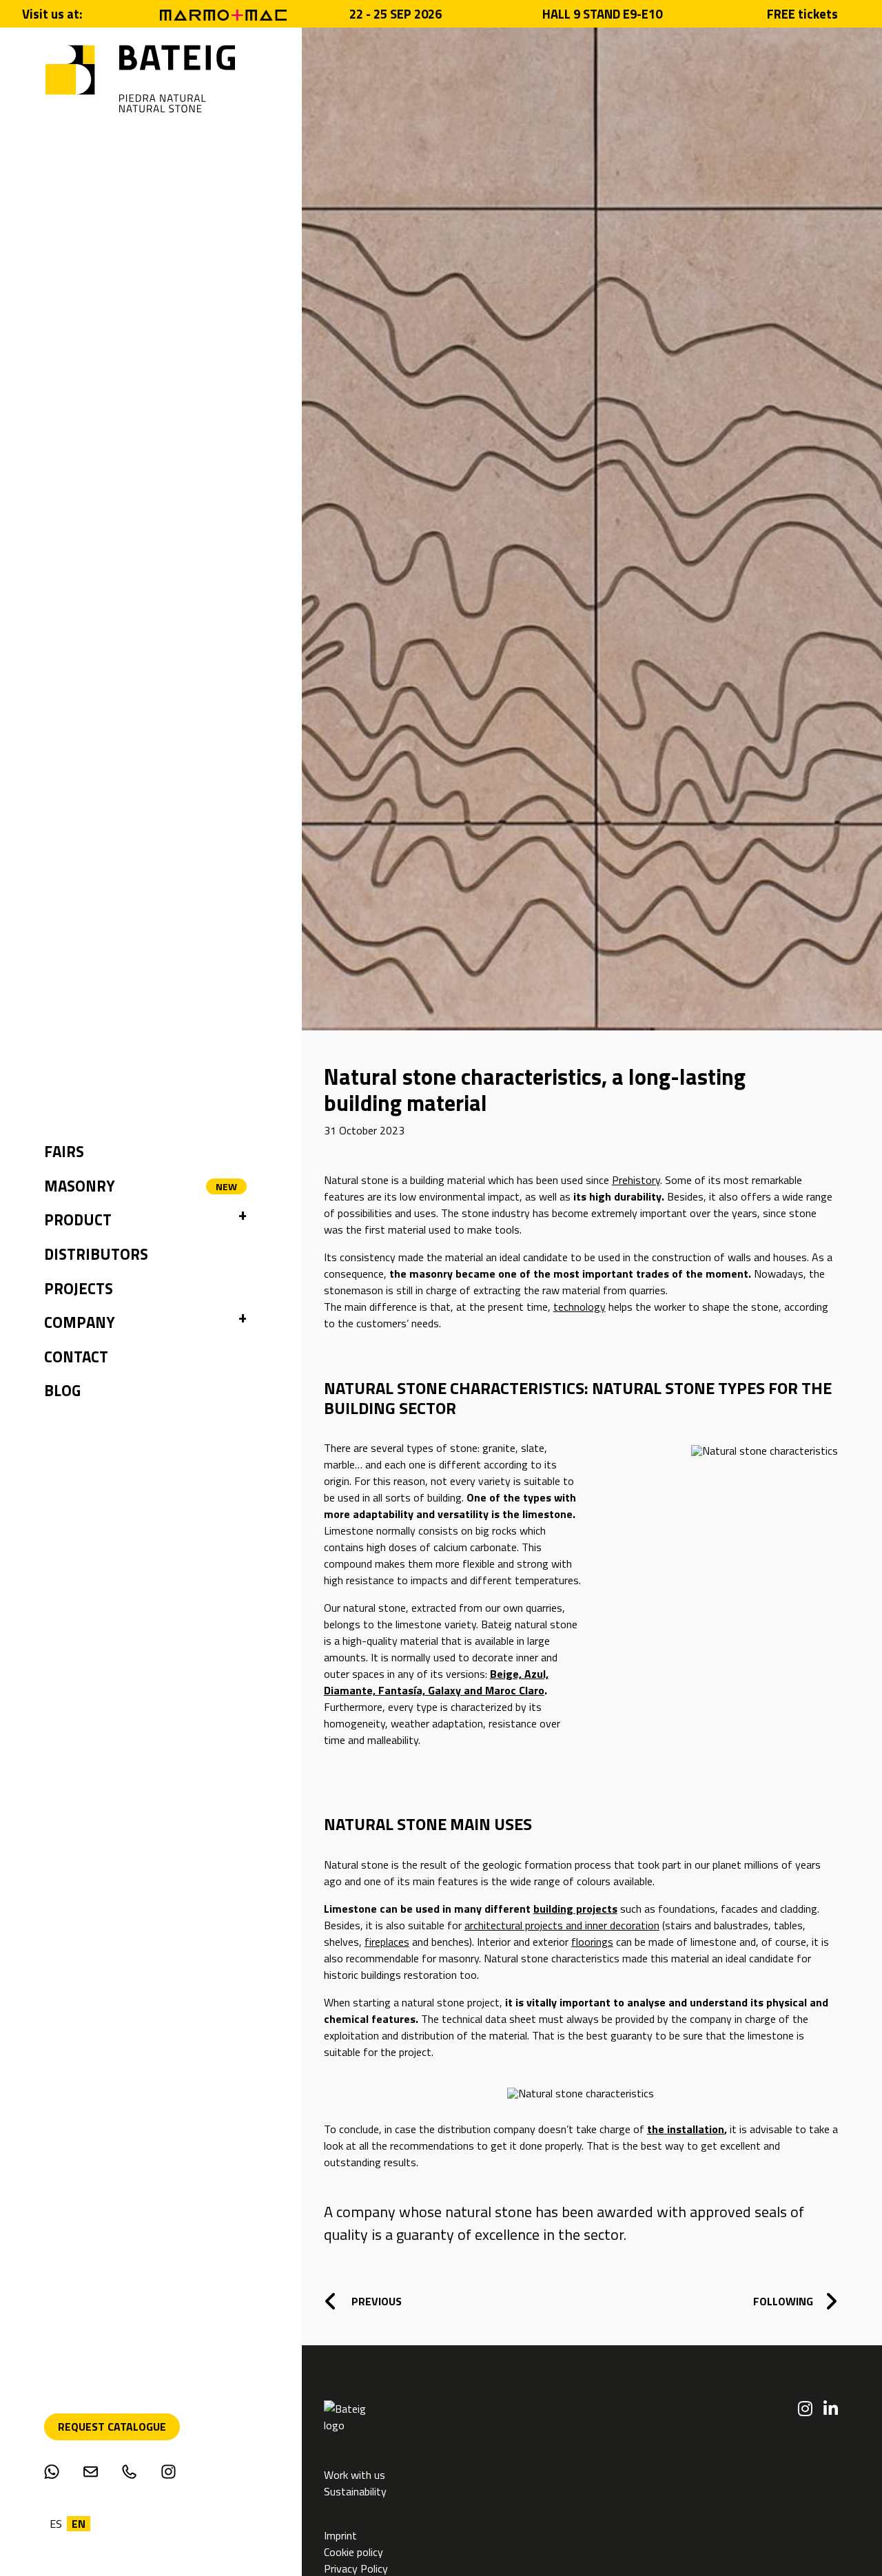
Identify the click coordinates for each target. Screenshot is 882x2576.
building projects (575, 1909)
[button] (243, 1221)
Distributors (96, 1254)
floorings (592, 1942)
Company (80, 1322)
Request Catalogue (112, 2427)
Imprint (342, 2535)
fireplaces (387, 1942)
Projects (79, 1289)
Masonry (80, 1186)
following (783, 2301)
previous (375, 2301)
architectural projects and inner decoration (562, 1925)
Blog (62, 1391)
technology (580, 1307)
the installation (686, 2129)
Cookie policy (353, 2552)
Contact (76, 1357)
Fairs (64, 1152)
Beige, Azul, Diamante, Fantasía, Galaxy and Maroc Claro (436, 1682)
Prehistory (636, 1180)
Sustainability (355, 2491)
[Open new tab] (223, 14)
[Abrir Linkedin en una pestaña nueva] (831, 2409)
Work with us (355, 2475)
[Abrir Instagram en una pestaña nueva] (805, 2409)
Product (78, 1220)
